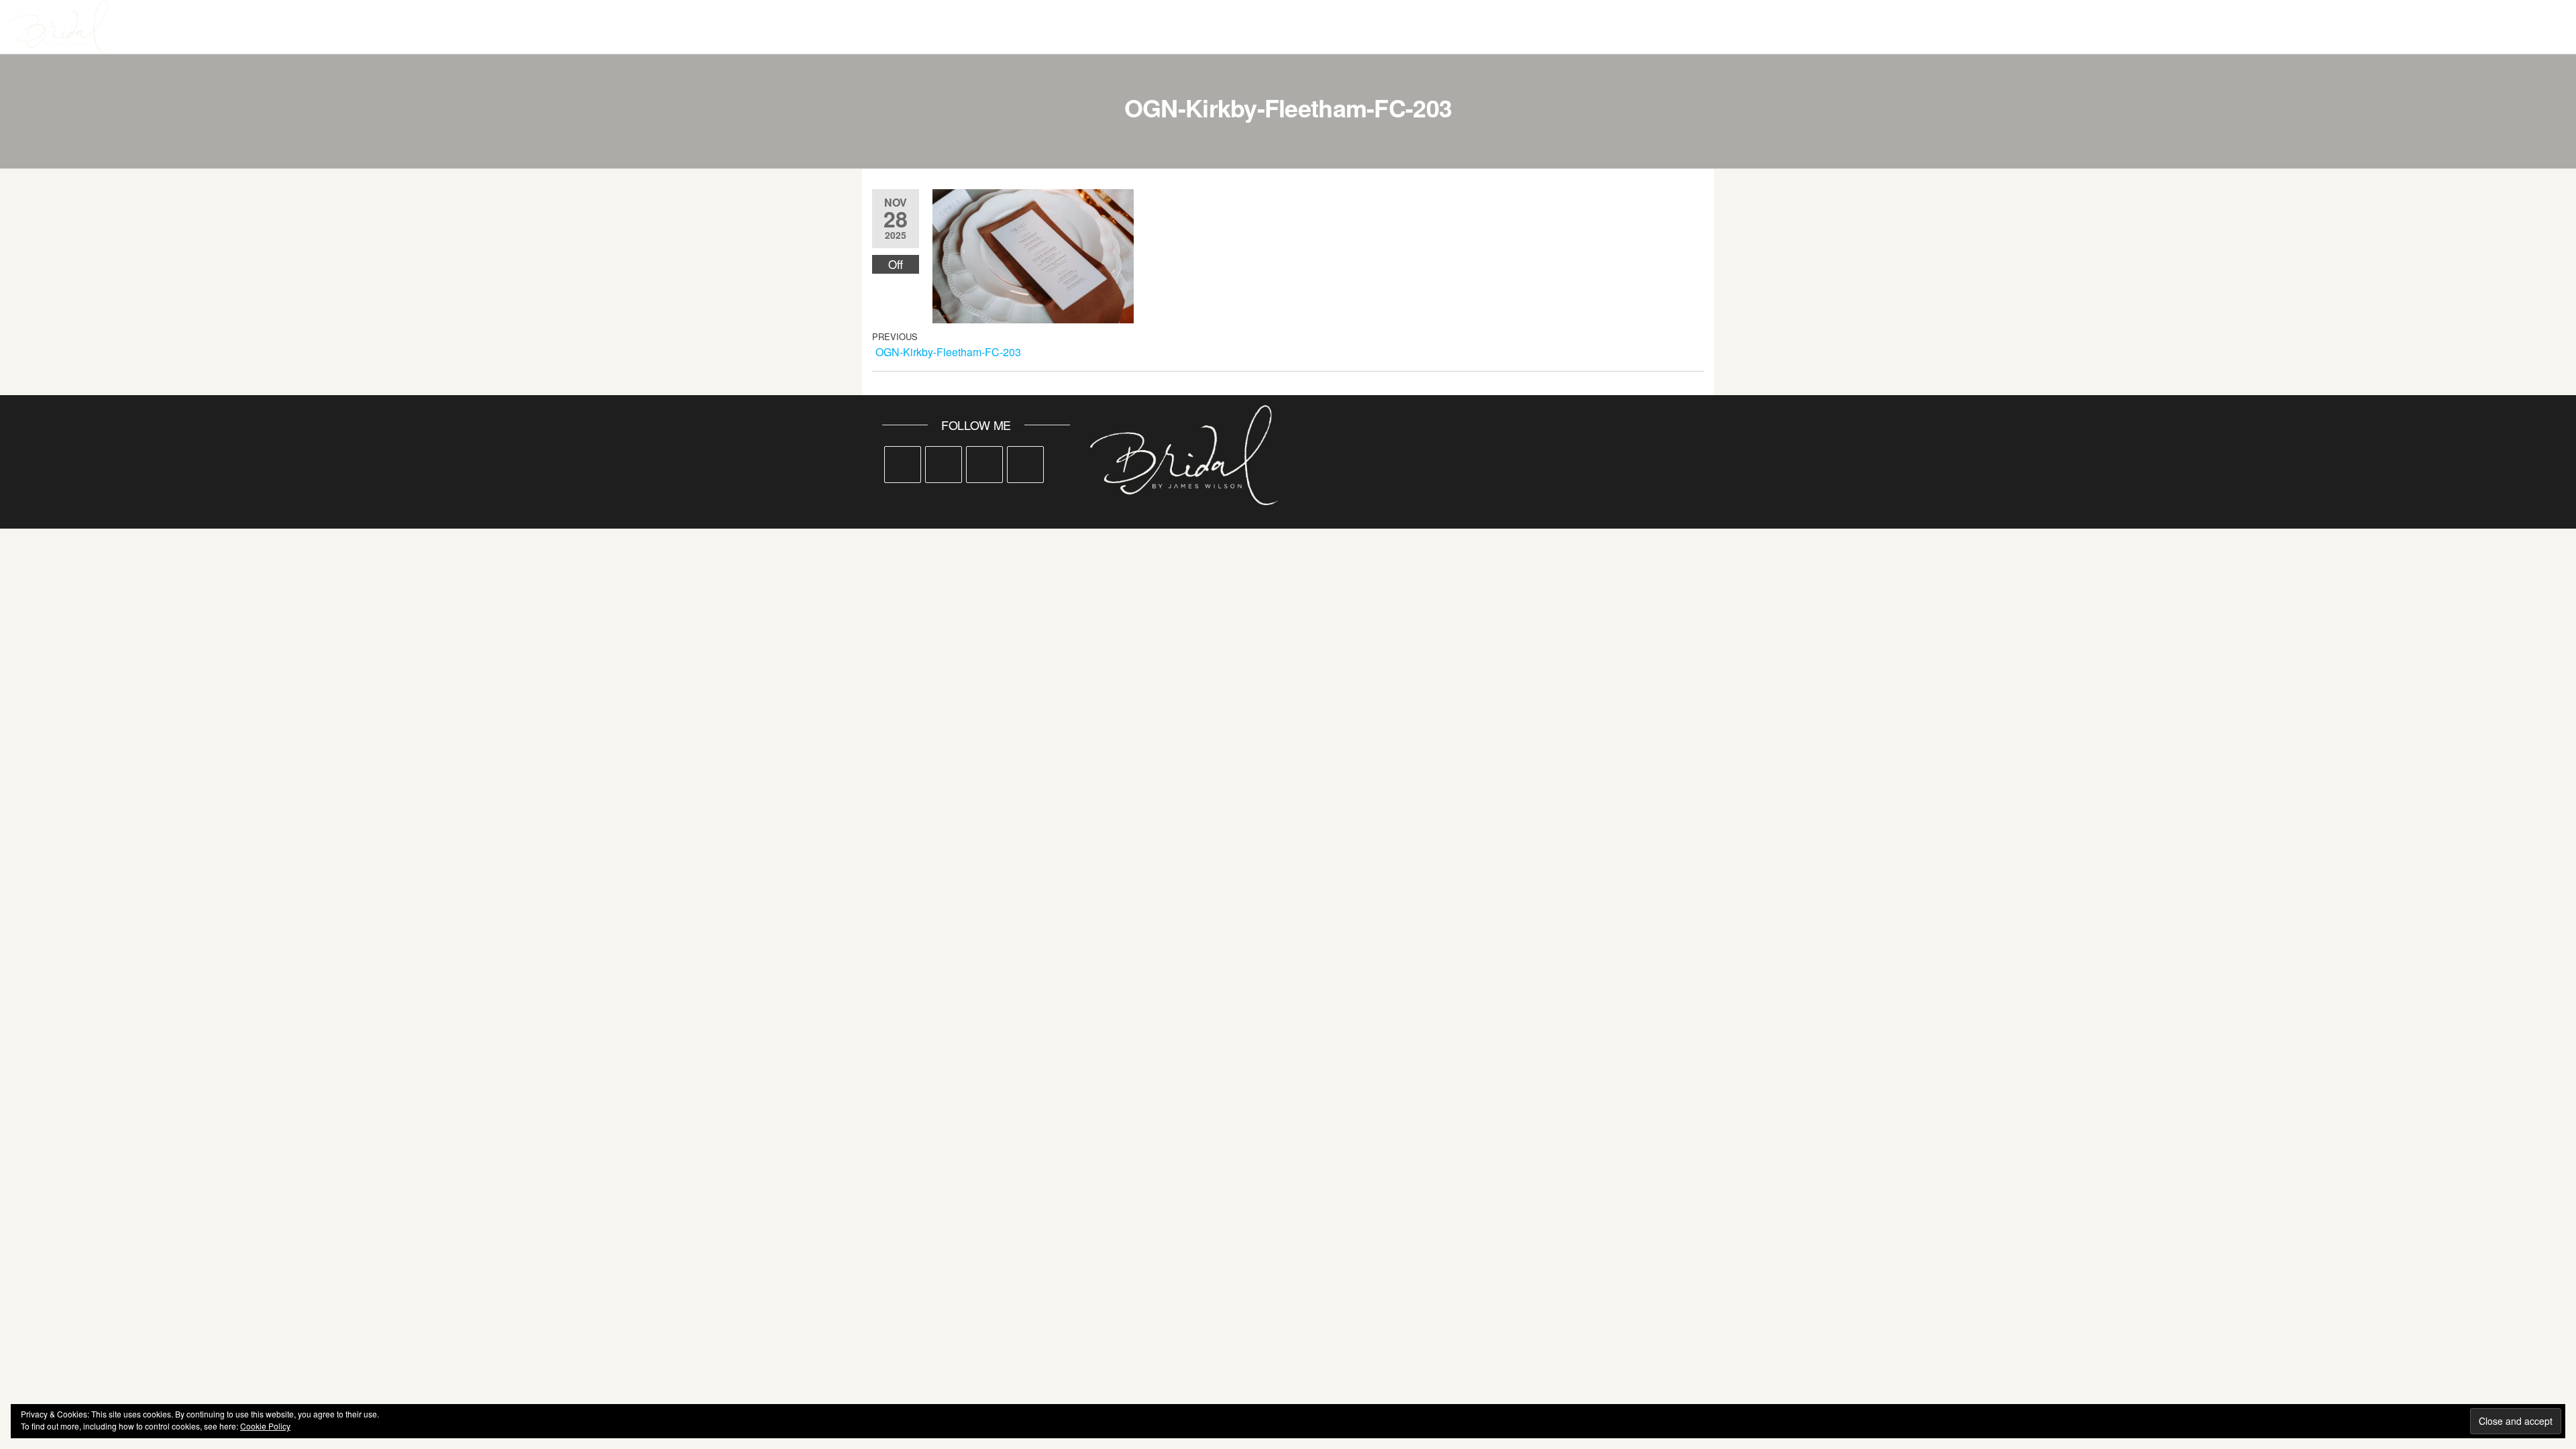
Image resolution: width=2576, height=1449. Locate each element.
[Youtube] (1025, 465)
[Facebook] (903, 465)
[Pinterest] (984, 465)
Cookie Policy (265, 1426)
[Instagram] (944, 465)
